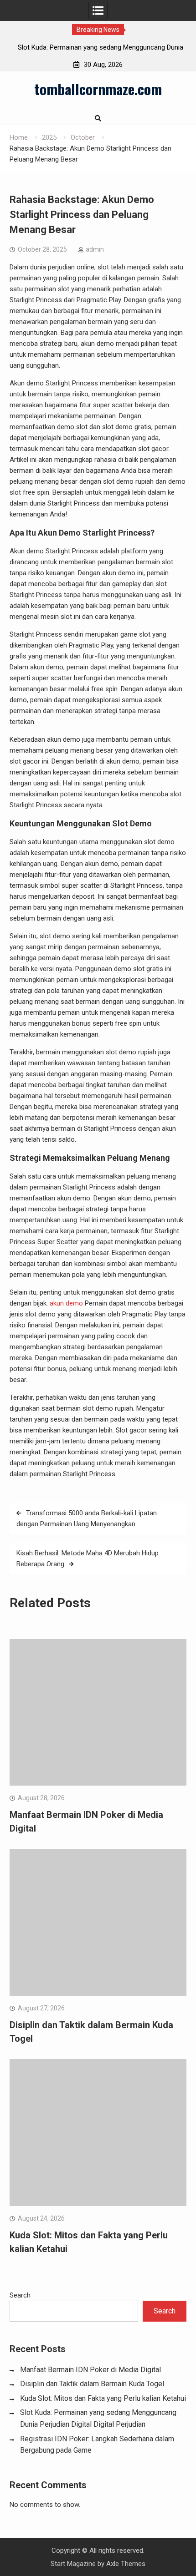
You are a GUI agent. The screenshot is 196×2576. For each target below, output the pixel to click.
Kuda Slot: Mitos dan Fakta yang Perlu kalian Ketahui (103, 2398)
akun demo (66, 1303)
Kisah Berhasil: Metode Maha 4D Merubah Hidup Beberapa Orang (88, 1559)
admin (95, 249)
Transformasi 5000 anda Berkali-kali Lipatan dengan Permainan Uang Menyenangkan (87, 1518)
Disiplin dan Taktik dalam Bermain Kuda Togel (92, 2384)
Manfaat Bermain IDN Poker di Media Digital (90, 2370)
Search (20, 2295)
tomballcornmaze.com (98, 89)
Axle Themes (126, 2564)
